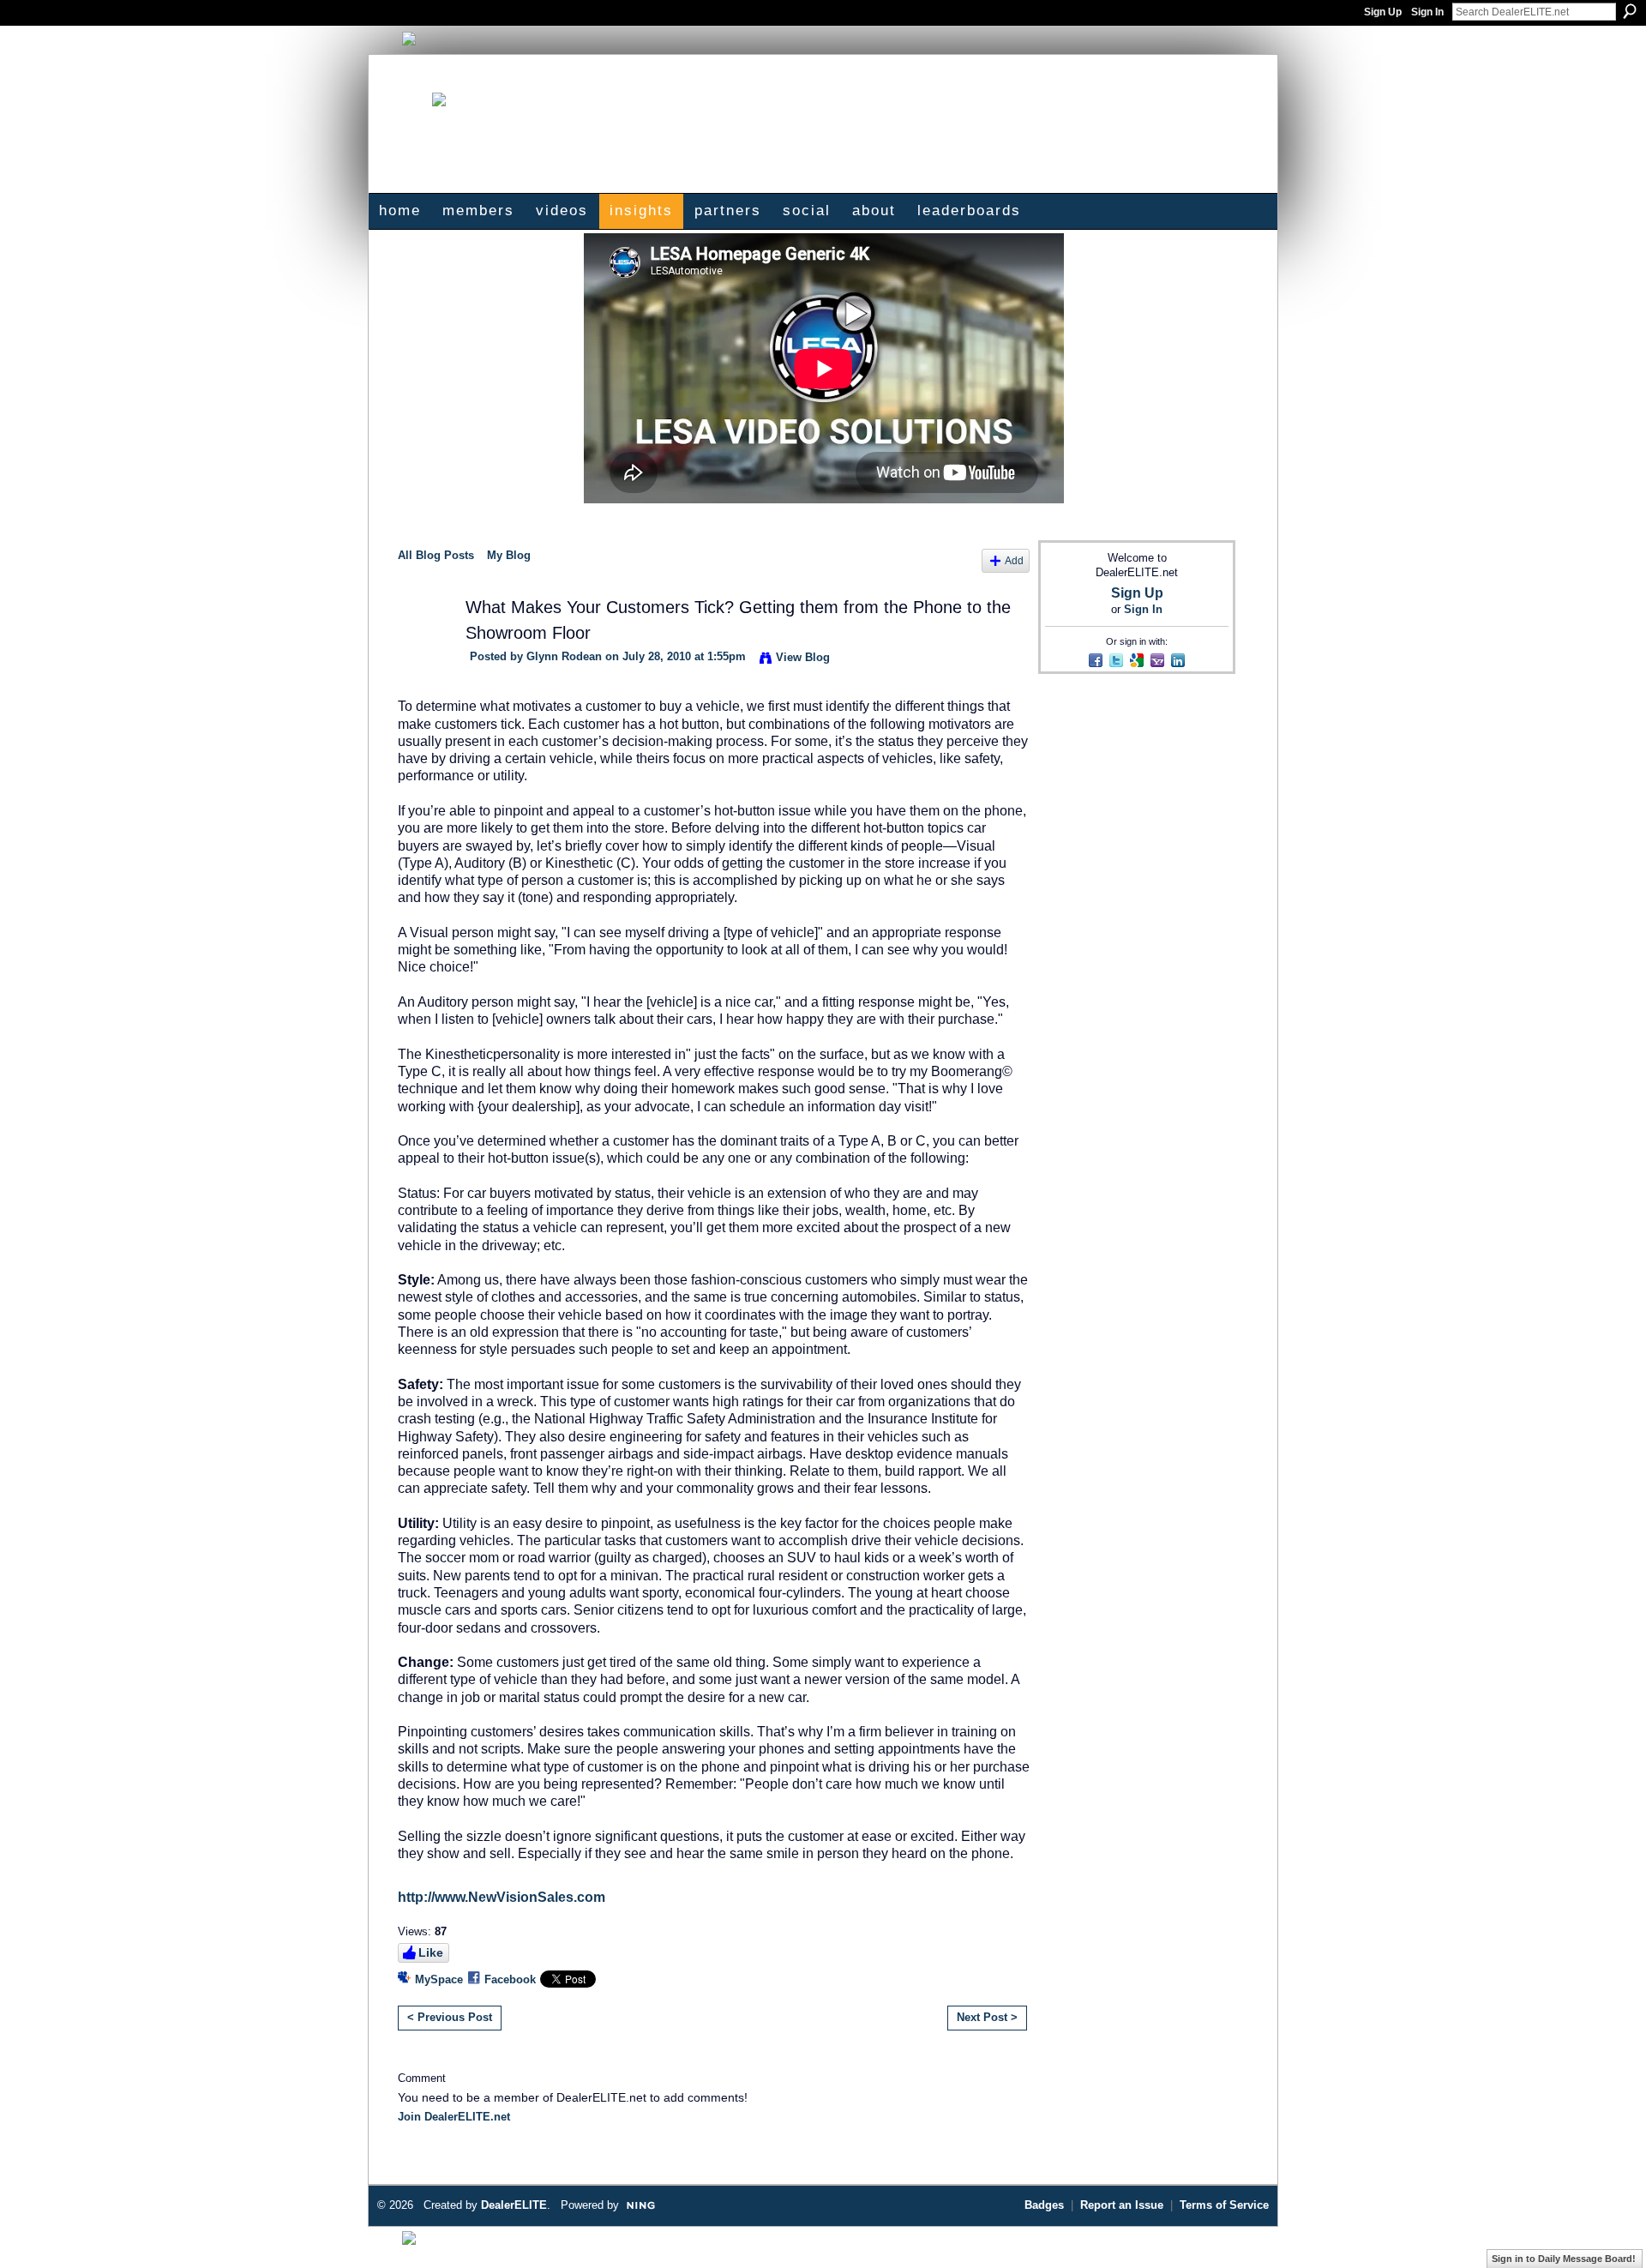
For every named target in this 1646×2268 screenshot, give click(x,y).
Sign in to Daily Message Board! (1564, 2259)
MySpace (439, 1979)
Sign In (1427, 12)
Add (1014, 560)
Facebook (510, 1979)
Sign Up (1383, 12)
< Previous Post (450, 2017)
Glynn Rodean (564, 656)
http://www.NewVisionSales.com (502, 1897)
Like (431, 1952)
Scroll (1603, 2229)
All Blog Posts (436, 555)
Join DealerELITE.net (454, 2117)
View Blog (803, 657)
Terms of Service (1224, 2205)
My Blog (509, 555)
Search (1630, 11)
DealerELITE (514, 2205)
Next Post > (987, 2017)
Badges (1044, 2205)
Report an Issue (1122, 2205)
